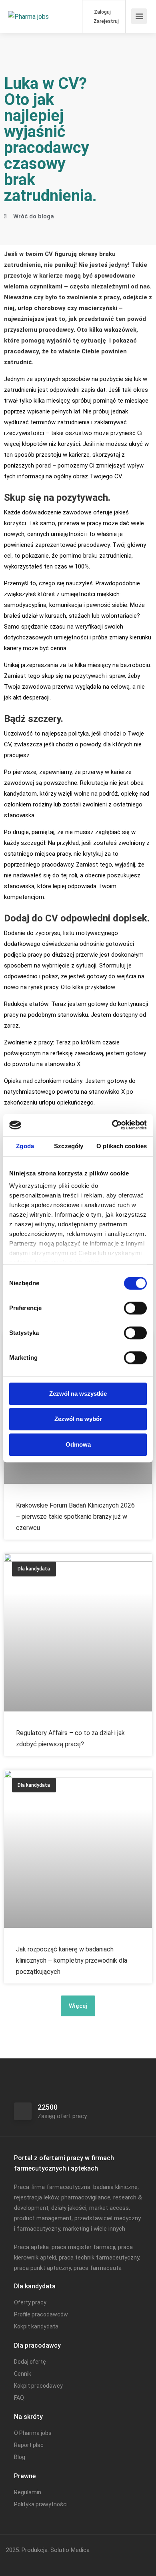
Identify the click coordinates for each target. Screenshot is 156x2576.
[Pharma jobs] (28, 5)
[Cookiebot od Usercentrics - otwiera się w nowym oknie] (112, 1125)
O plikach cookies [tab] (122, 1146)
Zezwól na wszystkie (78, 1394)
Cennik (23, 2374)
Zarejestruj (106, 21)
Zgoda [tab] (25, 1146)
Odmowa (78, 1444)
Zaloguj (102, 12)
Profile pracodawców (41, 2314)
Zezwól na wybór (78, 1419)
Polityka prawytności (41, 2504)
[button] (78, 2006)
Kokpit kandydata (36, 2326)
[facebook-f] (14, 2561)
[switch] (135, 1308)
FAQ (19, 2398)
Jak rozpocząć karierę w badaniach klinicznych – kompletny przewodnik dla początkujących (72, 1960)
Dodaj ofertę (30, 2362)
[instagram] (41, 2561)
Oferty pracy (30, 2302)
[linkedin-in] (27, 2561)
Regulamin (28, 2492)
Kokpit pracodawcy (38, 2386)
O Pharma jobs (33, 2433)
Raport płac (29, 2445)
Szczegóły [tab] (69, 1146)
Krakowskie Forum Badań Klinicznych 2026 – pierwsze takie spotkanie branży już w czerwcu (75, 1517)
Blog (20, 2457)
